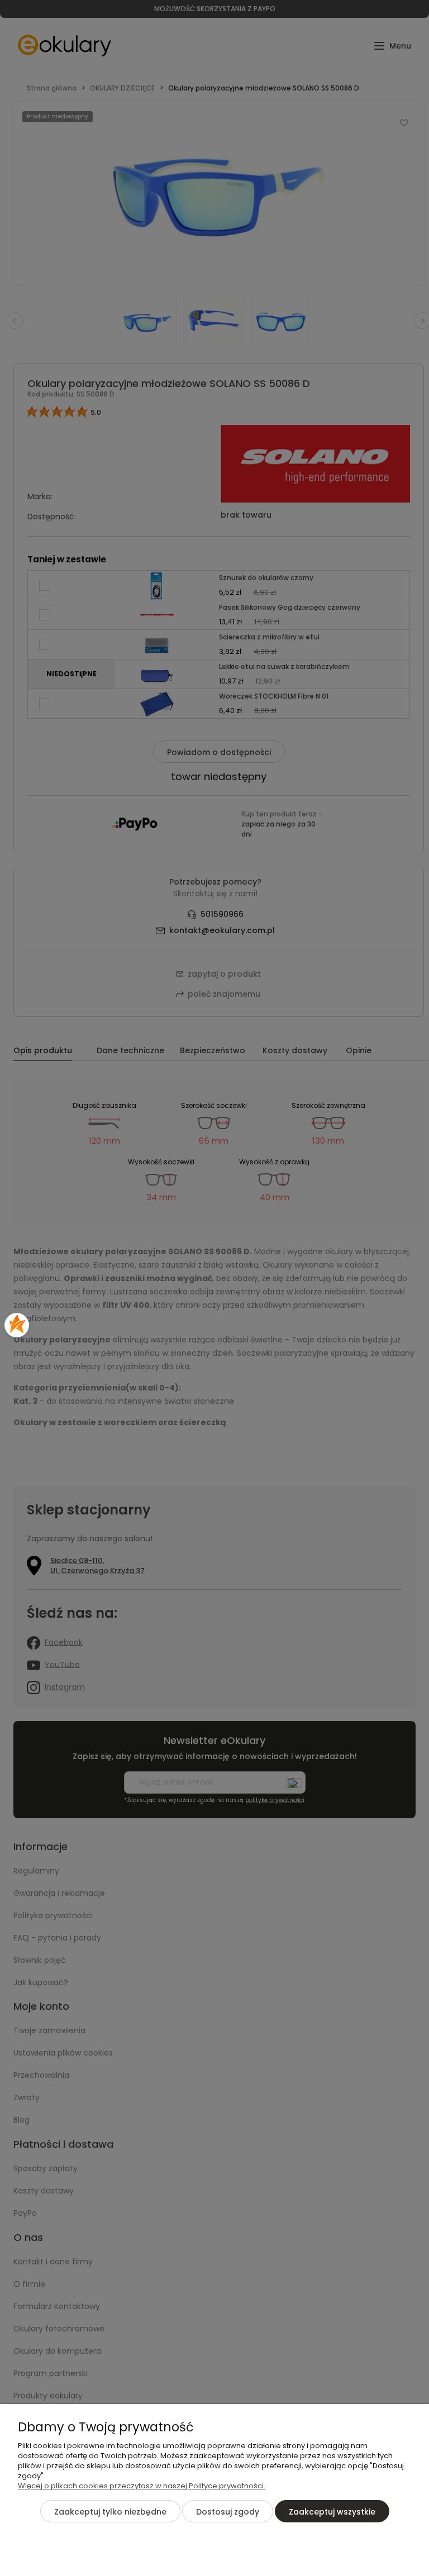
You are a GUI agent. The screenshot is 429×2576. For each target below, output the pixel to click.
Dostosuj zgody (228, 2512)
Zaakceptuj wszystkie (332, 2512)
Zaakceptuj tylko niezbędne (110, 2512)
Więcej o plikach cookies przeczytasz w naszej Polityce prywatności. (142, 2486)
